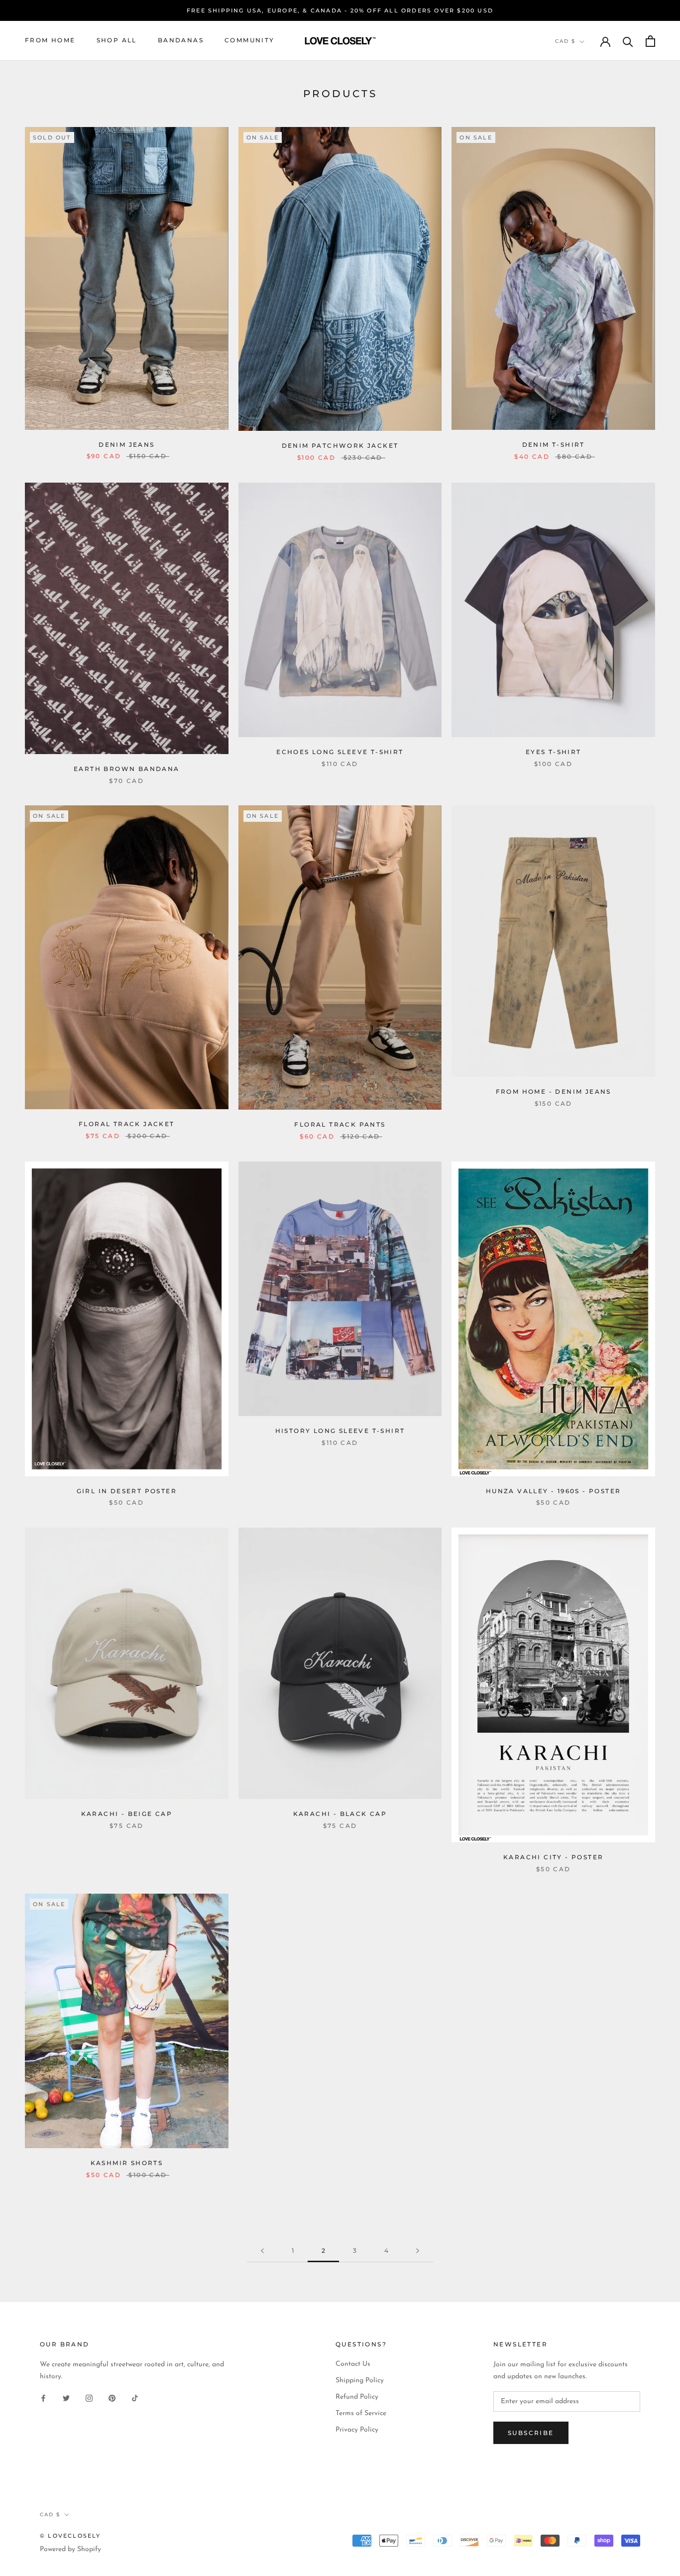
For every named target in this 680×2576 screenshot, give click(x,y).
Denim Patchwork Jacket (340, 446)
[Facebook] (43, 2398)
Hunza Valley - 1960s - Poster (554, 1491)
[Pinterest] (112, 2398)
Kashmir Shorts (127, 2163)
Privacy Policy (357, 2430)
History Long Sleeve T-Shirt (340, 1431)
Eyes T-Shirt (554, 752)
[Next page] (418, 2251)
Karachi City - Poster (553, 1857)
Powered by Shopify (70, 2549)
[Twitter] (66, 2398)
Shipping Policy (360, 2381)
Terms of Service (361, 2413)
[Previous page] (262, 2251)
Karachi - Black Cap (340, 1814)
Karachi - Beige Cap (127, 1814)
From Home (50, 41)
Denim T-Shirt (554, 445)
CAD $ (565, 42)
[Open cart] (650, 41)
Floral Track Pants (340, 1124)
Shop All (117, 41)
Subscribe (531, 2433)
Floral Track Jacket (127, 1124)
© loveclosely (70, 2536)
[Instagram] (89, 2398)
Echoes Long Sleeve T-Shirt (340, 752)
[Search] (628, 41)
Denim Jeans (126, 445)
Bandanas (181, 41)
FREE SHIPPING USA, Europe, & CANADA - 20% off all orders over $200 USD (340, 10)
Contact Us (353, 2364)
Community (250, 41)
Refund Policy (357, 2397)
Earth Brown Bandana (127, 769)
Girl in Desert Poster (127, 1491)
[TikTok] (135, 2398)
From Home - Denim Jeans (554, 1092)
